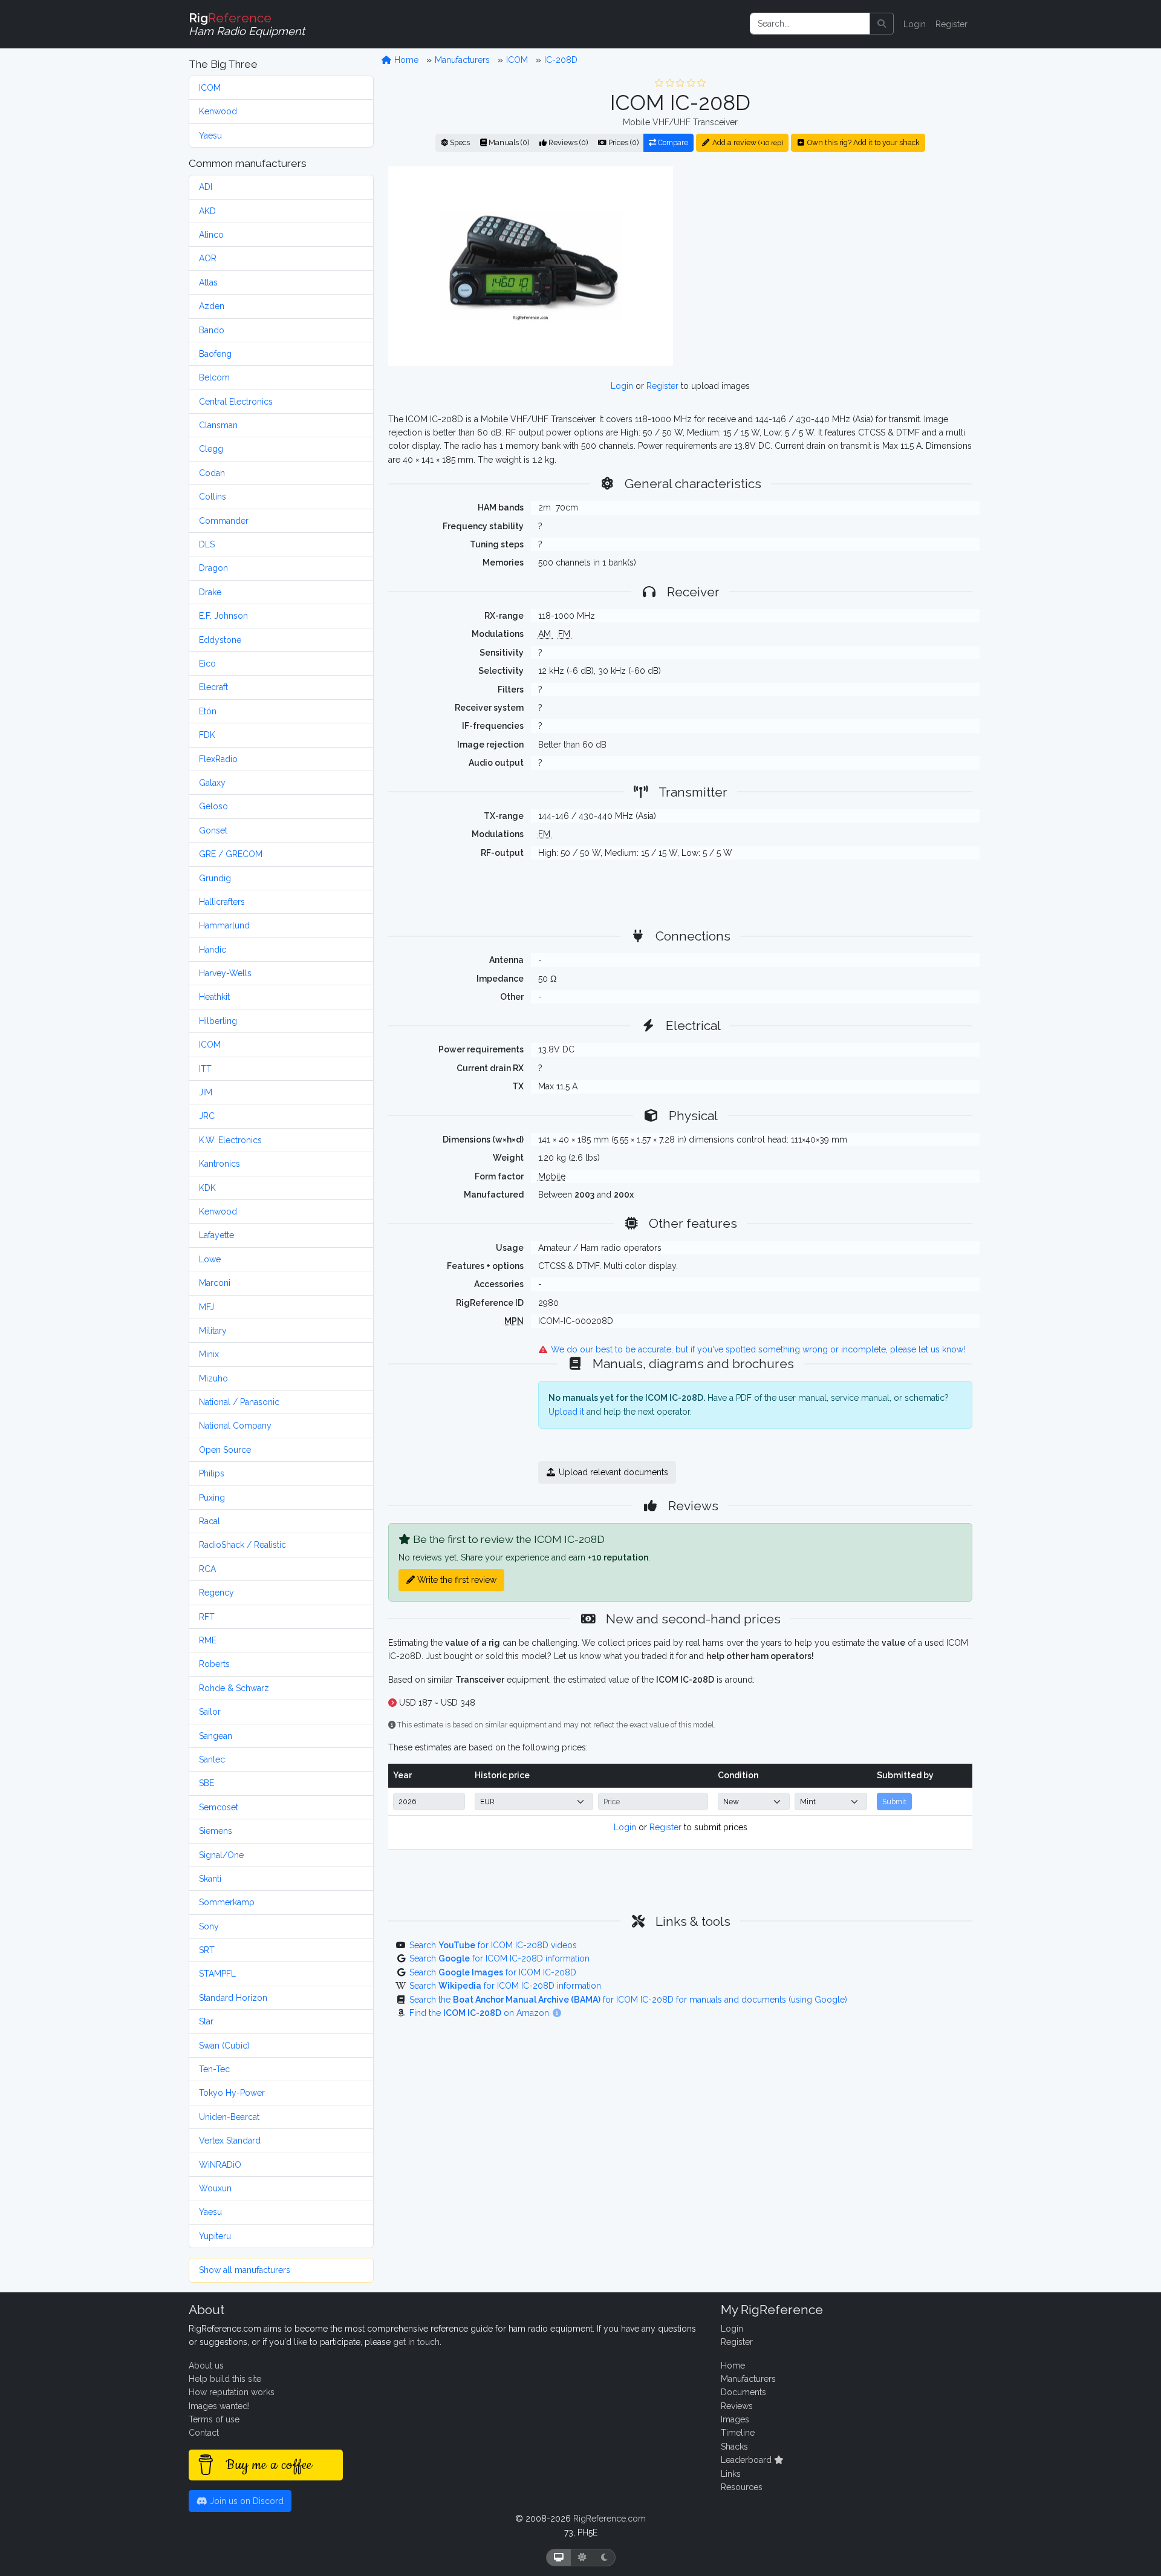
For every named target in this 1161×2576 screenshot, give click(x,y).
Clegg (211, 449)
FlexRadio (218, 759)
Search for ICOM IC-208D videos (493, 1945)
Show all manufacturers (245, 2270)
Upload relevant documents (612, 1472)
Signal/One (221, 1855)
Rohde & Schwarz (234, 1688)
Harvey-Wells (225, 973)
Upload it (566, 1412)
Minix (209, 1354)
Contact (204, 2433)
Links (731, 2474)
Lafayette (216, 1235)
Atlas (208, 282)
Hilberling (218, 1021)
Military (213, 1331)
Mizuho (213, 1378)
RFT (207, 1617)
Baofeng (215, 354)
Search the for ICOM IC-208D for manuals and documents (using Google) (628, 2000)
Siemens (216, 1831)
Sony (209, 1926)
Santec (212, 1759)
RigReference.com (610, 2519)
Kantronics (220, 1164)
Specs (459, 142)
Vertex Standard (230, 2141)
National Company (235, 1426)
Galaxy (212, 783)
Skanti (210, 1879)
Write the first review (456, 1580)
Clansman (218, 425)
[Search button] (882, 24)
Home (405, 60)
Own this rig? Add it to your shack (863, 142)
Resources (742, 2487)
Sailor (210, 1712)
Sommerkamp (227, 1902)
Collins (213, 497)
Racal (210, 1521)
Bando (212, 330)
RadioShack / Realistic (242, 1545)
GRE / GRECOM (231, 854)
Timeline (738, 2433)
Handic (213, 950)
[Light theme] (582, 2558)
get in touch (416, 2342)
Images (735, 2419)
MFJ (207, 1307)
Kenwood (218, 111)
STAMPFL (217, 1974)
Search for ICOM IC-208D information (499, 1958)
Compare (672, 142)
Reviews (737, 2406)
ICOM (210, 88)
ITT (205, 1069)
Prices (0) (623, 142)
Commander (224, 521)
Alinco (211, 235)
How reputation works (232, 2392)
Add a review (747, 142)
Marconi (215, 1283)
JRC (207, 1116)
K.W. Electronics (230, 1140)
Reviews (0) (567, 142)
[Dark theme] (604, 2558)
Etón (208, 711)
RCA (207, 1569)
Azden (212, 306)
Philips (212, 1473)
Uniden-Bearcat (229, 2117)
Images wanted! (219, 2406)
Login (915, 24)
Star (206, 2021)
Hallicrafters (222, 902)
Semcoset (219, 1807)
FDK (207, 735)
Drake (210, 592)
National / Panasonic (239, 1402)
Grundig (215, 878)
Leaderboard (747, 2460)
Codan (212, 473)
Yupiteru (215, 2236)
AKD (207, 211)
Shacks (734, 2447)
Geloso (213, 806)
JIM (206, 1092)
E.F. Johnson (223, 616)
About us (206, 2366)
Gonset (213, 830)
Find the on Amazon (480, 2013)
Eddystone (220, 640)
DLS (207, 544)
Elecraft (213, 687)
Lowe (210, 1259)
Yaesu (210, 135)
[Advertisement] (830, 266)
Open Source (225, 1450)
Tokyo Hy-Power (232, 2093)
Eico (207, 664)
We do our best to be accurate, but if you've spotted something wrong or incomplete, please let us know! (757, 1349)
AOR (208, 258)
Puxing (212, 1498)
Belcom (214, 377)
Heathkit (214, 997)
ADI (206, 187)
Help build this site (225, 2379)
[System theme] (559, 2558)
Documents (743, 2392)
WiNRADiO (220, 2165)
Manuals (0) (508, 142)
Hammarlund (224, 925)
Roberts (214, 1664)
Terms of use (214, 2419)
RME (208, 1640)
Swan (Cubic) (224, 2046)
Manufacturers (462, 60)
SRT (207, 1950)
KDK (207, 1188)
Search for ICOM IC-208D (493, 1972)
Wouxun (215, 2188)
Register (951, 24)
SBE (207, 1783)
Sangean (216, 1736)
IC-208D (561, 60)
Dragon (213, 568)
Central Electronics (236, 402)
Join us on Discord (246, 2501)
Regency (216, 1593)
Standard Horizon (233, 1998)
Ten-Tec (214, 2069)
